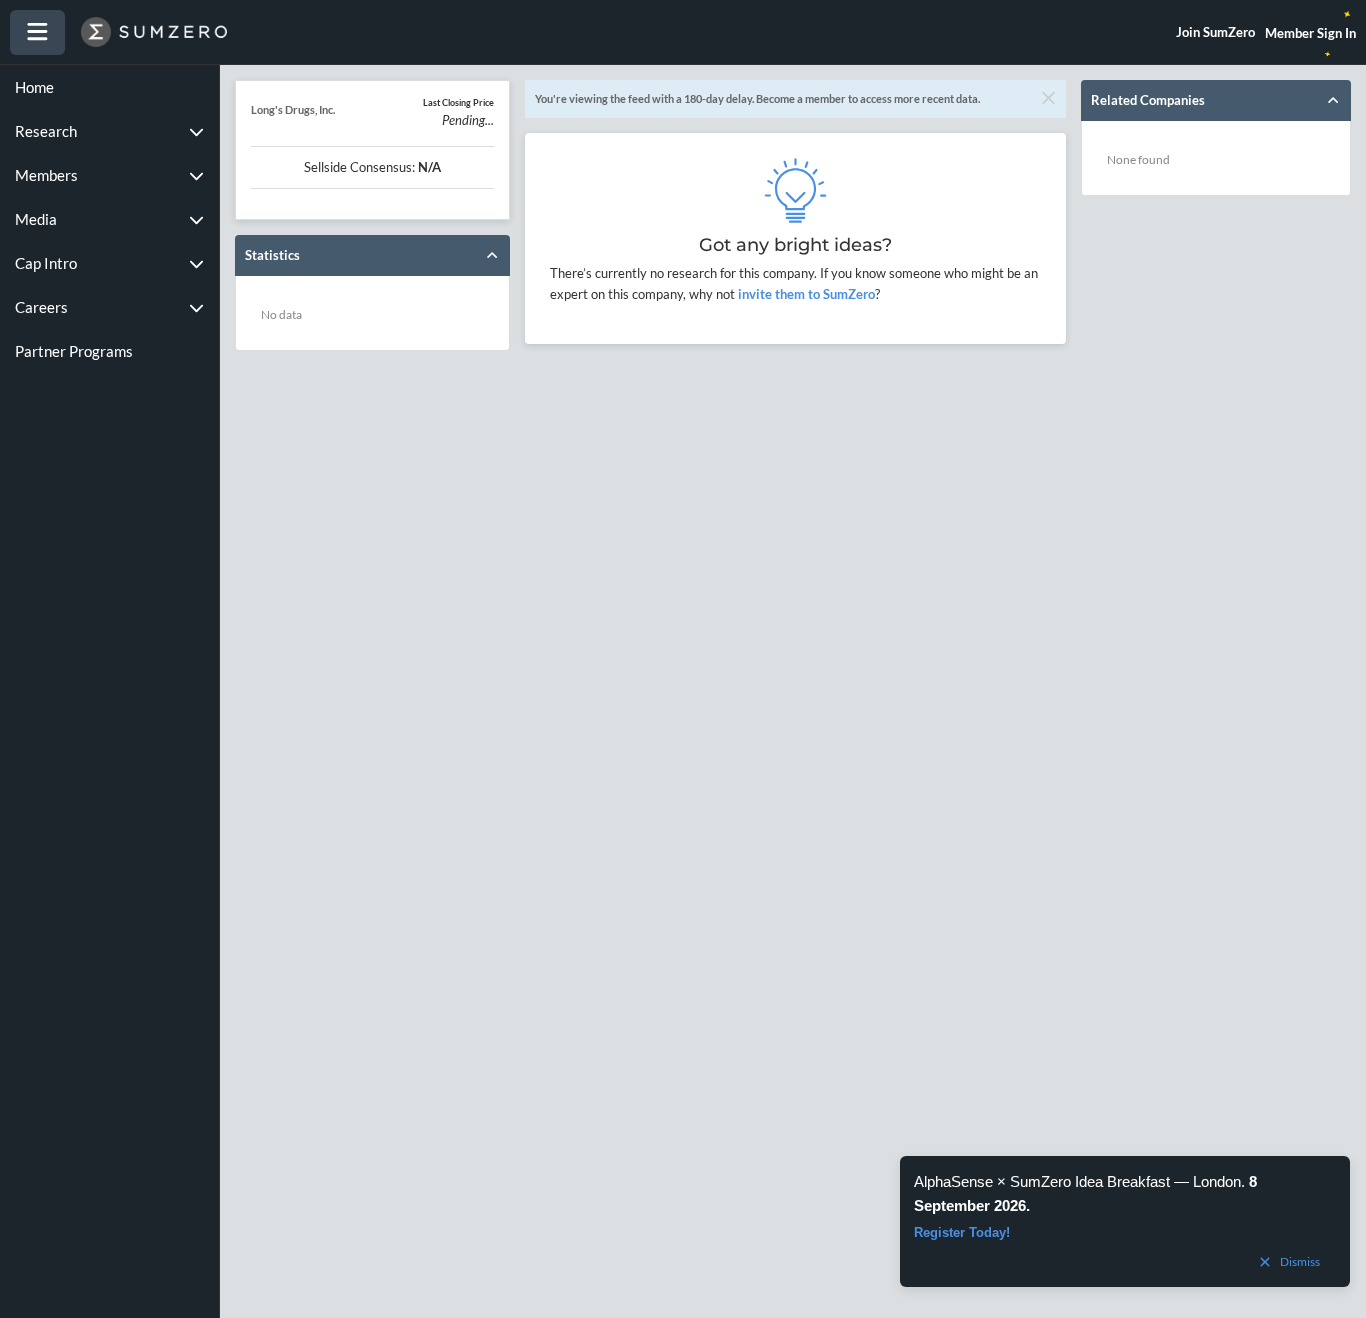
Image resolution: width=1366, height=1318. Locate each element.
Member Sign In (1310, 33)
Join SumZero (1215, 32)
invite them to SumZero (805, 294)
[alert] (1125, 1221)
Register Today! (962, 1232)
